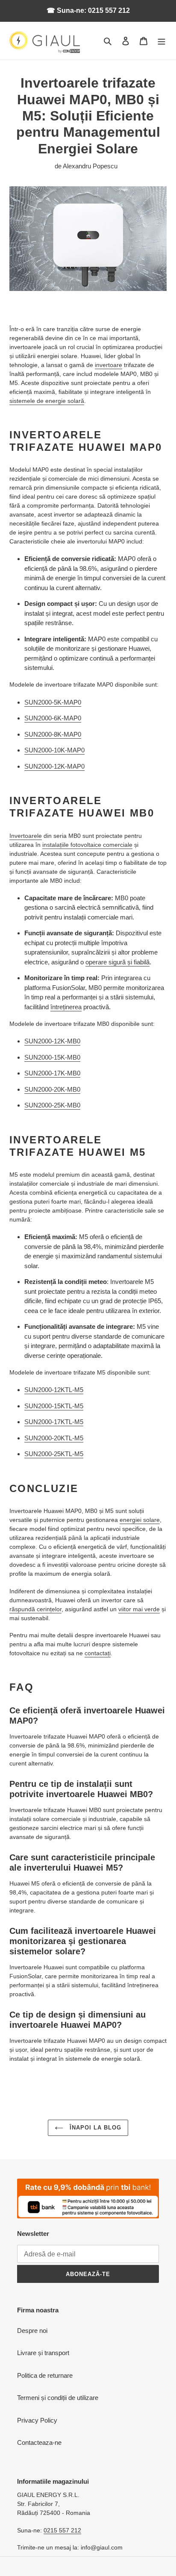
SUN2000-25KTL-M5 (54, 1454)
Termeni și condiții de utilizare (58, 2398)
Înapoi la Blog (95, 2128)
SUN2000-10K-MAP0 (54, 750)
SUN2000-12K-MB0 (52, 1041)
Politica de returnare (45, 2375)
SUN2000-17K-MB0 (52, 1073)
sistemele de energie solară (47, 401)
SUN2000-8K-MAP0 (53, 734)
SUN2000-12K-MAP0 (54, 766)
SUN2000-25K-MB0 (52, 1105)
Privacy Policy (37, 2420)
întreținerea (66, 1007)
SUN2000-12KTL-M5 (54, 1390)
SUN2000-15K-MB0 (52, 1057)
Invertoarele (26, 836)
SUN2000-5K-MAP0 (53, 702)
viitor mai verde (139, 1609)
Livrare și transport (43, 2353)
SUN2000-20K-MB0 (52, 1089)
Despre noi (32, 2331)
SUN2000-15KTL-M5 (54, 1406)
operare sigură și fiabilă (117, 962)
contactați (98, 1653)
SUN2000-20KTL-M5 (54, 1438)
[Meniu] (161, 41)
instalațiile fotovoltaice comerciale (87, 845)
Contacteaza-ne (39, 2442)
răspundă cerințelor (35, 1609)
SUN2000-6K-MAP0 (53, 718)
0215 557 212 (62, 2530)
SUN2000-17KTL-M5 (54, 1422)
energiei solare (140, 1520)
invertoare (109, 365)
